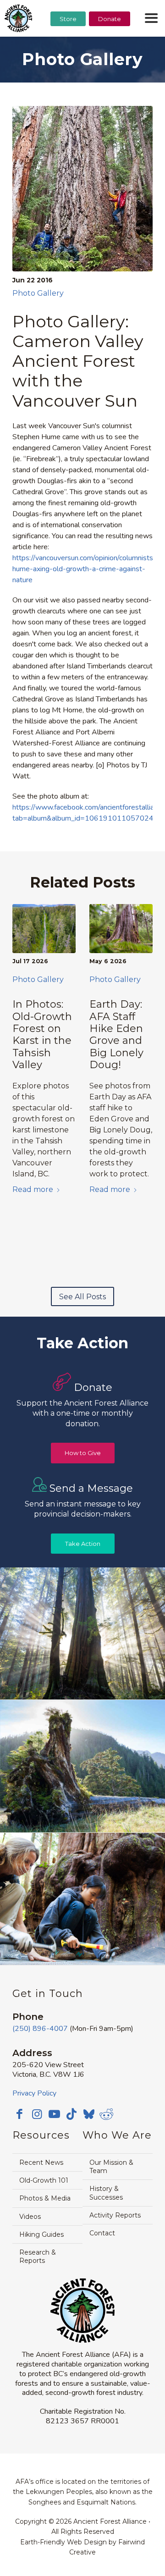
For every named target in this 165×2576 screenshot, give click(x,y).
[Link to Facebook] (19, 2114)
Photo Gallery (38, 293)
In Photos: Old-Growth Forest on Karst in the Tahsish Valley (42, 1034)
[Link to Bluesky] (89, 2115)
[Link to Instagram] (37, 2114)
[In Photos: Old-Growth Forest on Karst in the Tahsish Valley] (44, 929)
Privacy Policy (34, 2093)
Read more (33, 1189)
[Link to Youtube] (54, 2114)
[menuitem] (68, 42)
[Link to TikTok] (71, 2114)
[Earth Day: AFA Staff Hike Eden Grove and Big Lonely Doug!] (121, 929)
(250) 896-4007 (40, 2029)
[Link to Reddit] (106, 2114)
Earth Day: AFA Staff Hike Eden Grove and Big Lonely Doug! (116, 1034)
